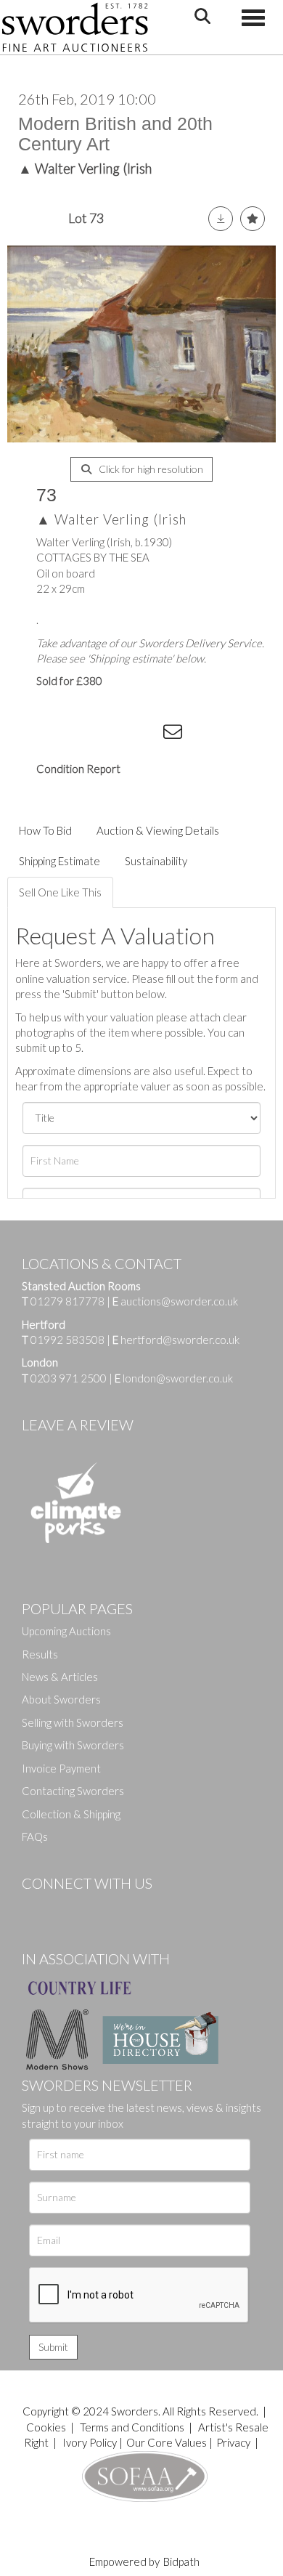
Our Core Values (167, 2442)
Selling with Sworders (73, 1722)
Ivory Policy (90, 2442)
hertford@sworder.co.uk (180, 1340)
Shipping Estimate (60, 861)
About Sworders (61, 1699)
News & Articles (60, 1677)
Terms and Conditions (133, 2427)
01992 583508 (67, 1340)
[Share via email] (175, 734)
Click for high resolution (150, 469)
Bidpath (181, 2561)
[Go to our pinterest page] (94, 1908)
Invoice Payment (61, 1768)
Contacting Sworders (73, 1791)
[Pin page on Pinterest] (116, 734)
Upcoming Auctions (66, 1631)
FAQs (35, 1836)
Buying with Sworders (73, 1745)
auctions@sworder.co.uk (175, 1301)
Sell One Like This (60, 892)
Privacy (233, 2442)
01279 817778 (67, 1301)
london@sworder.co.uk (174, 1378)
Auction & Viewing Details (158, 830)
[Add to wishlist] (253, 219)
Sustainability (156, 861)
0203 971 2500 (69, 1378)
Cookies (46, 2427)
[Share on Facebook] (57, 734)
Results (40, 1654)
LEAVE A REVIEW (78, 1425)
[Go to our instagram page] (146, 734)
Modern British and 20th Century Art (115, 134)
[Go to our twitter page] (65, 1908)
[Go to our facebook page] (36, 1908)
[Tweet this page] (87, 734)
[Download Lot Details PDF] (221, 219)
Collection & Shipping (71, 1814)
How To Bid (45, 830)
